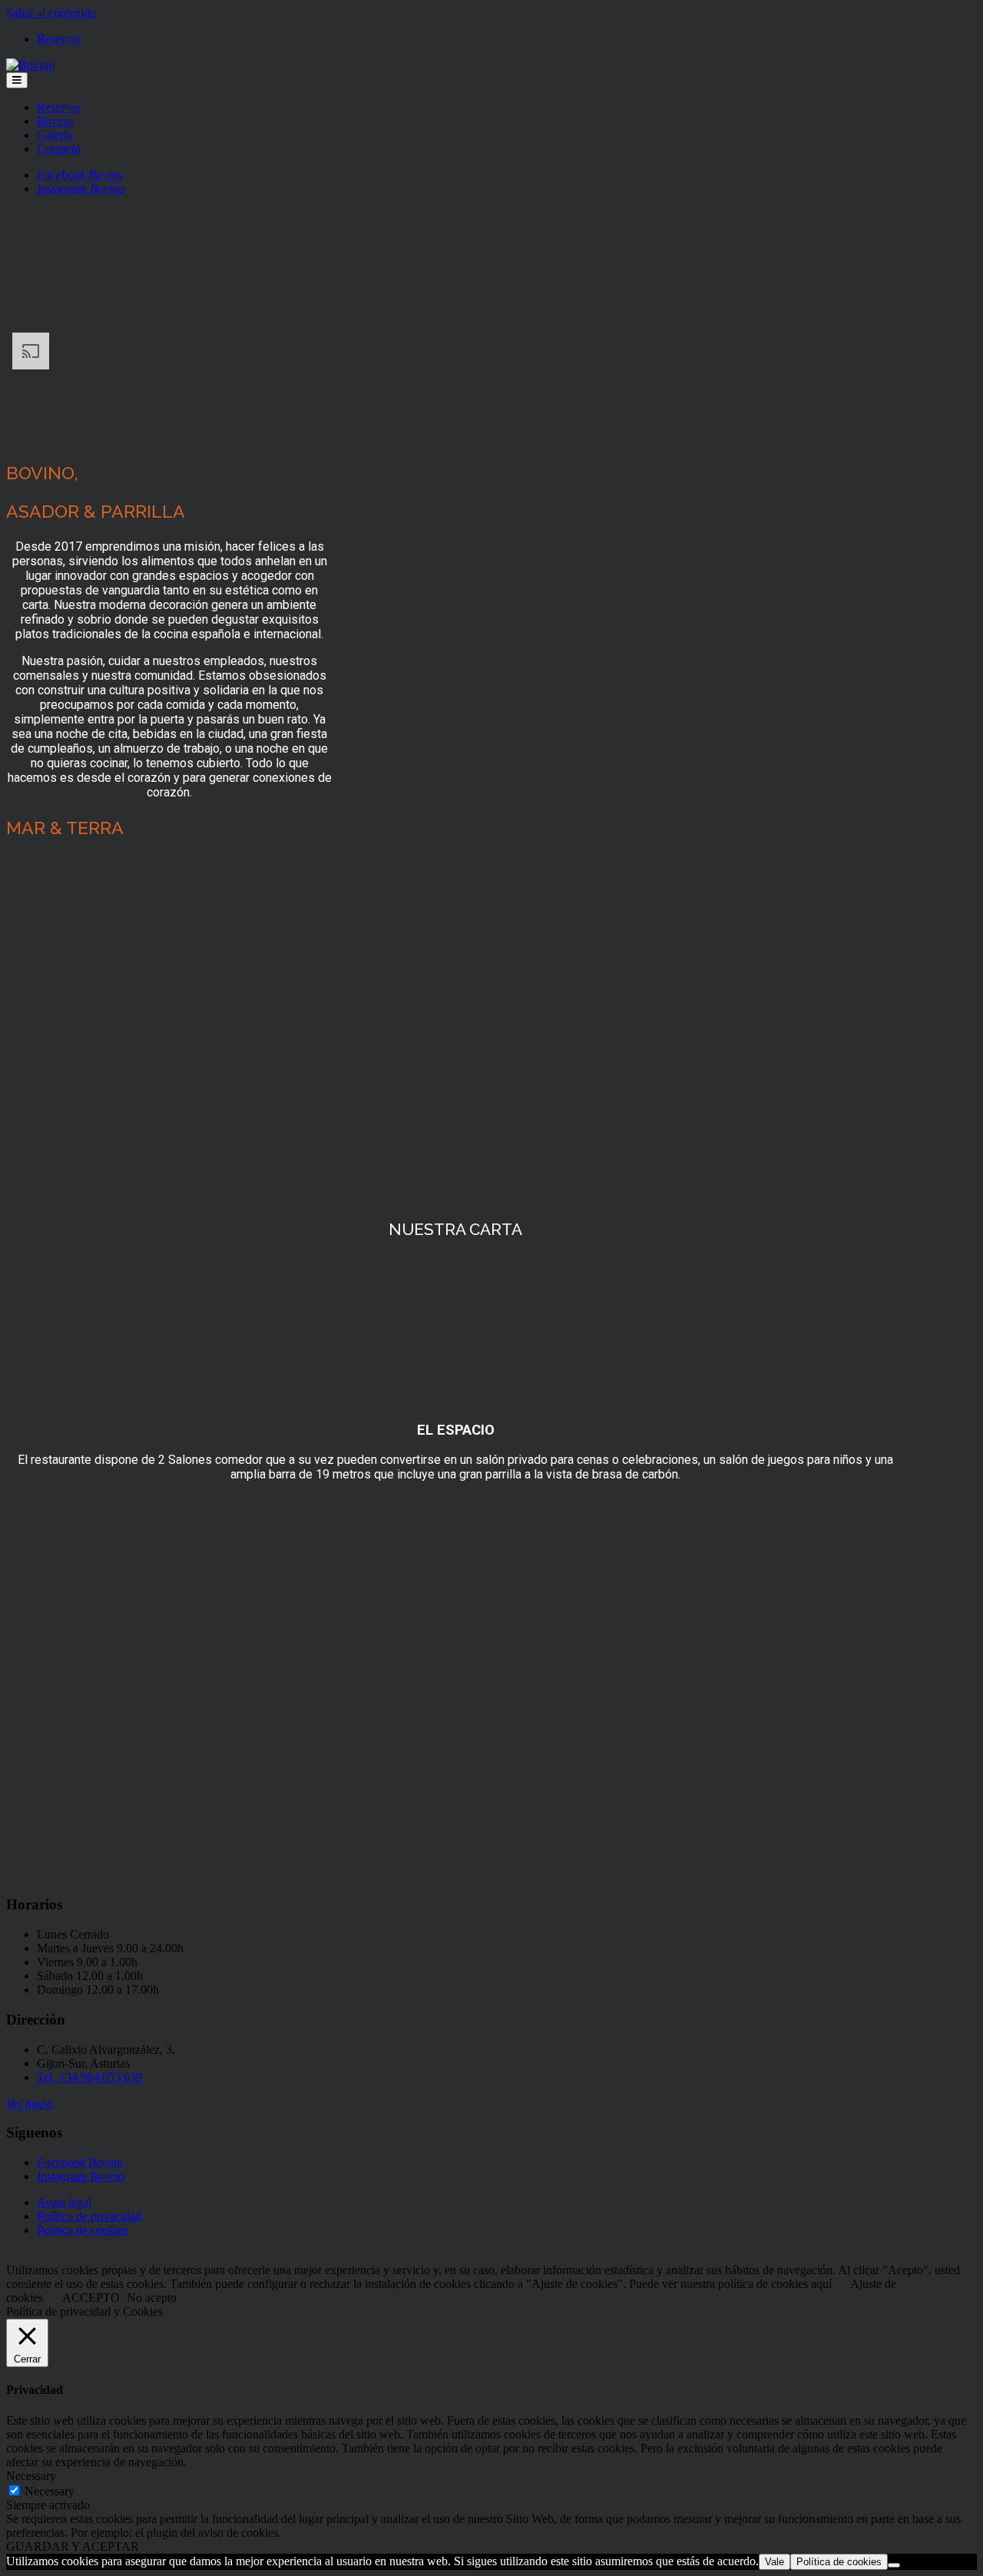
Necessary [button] (31, 2476)
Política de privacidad (89, 2216)
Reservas (59, 39)
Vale (774, 2562)
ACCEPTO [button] (91, 2298)
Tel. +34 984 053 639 (89, 2077)
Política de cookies (82, 2230)
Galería (55, 135)
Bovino (55, 121)
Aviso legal (64, 2202)
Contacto (59, 149)
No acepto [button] (152, 2298)
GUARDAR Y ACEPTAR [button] (73, 2546)
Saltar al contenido (51, 13)
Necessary (50, 2491)
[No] (894, 2565)
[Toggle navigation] (17, 80)
